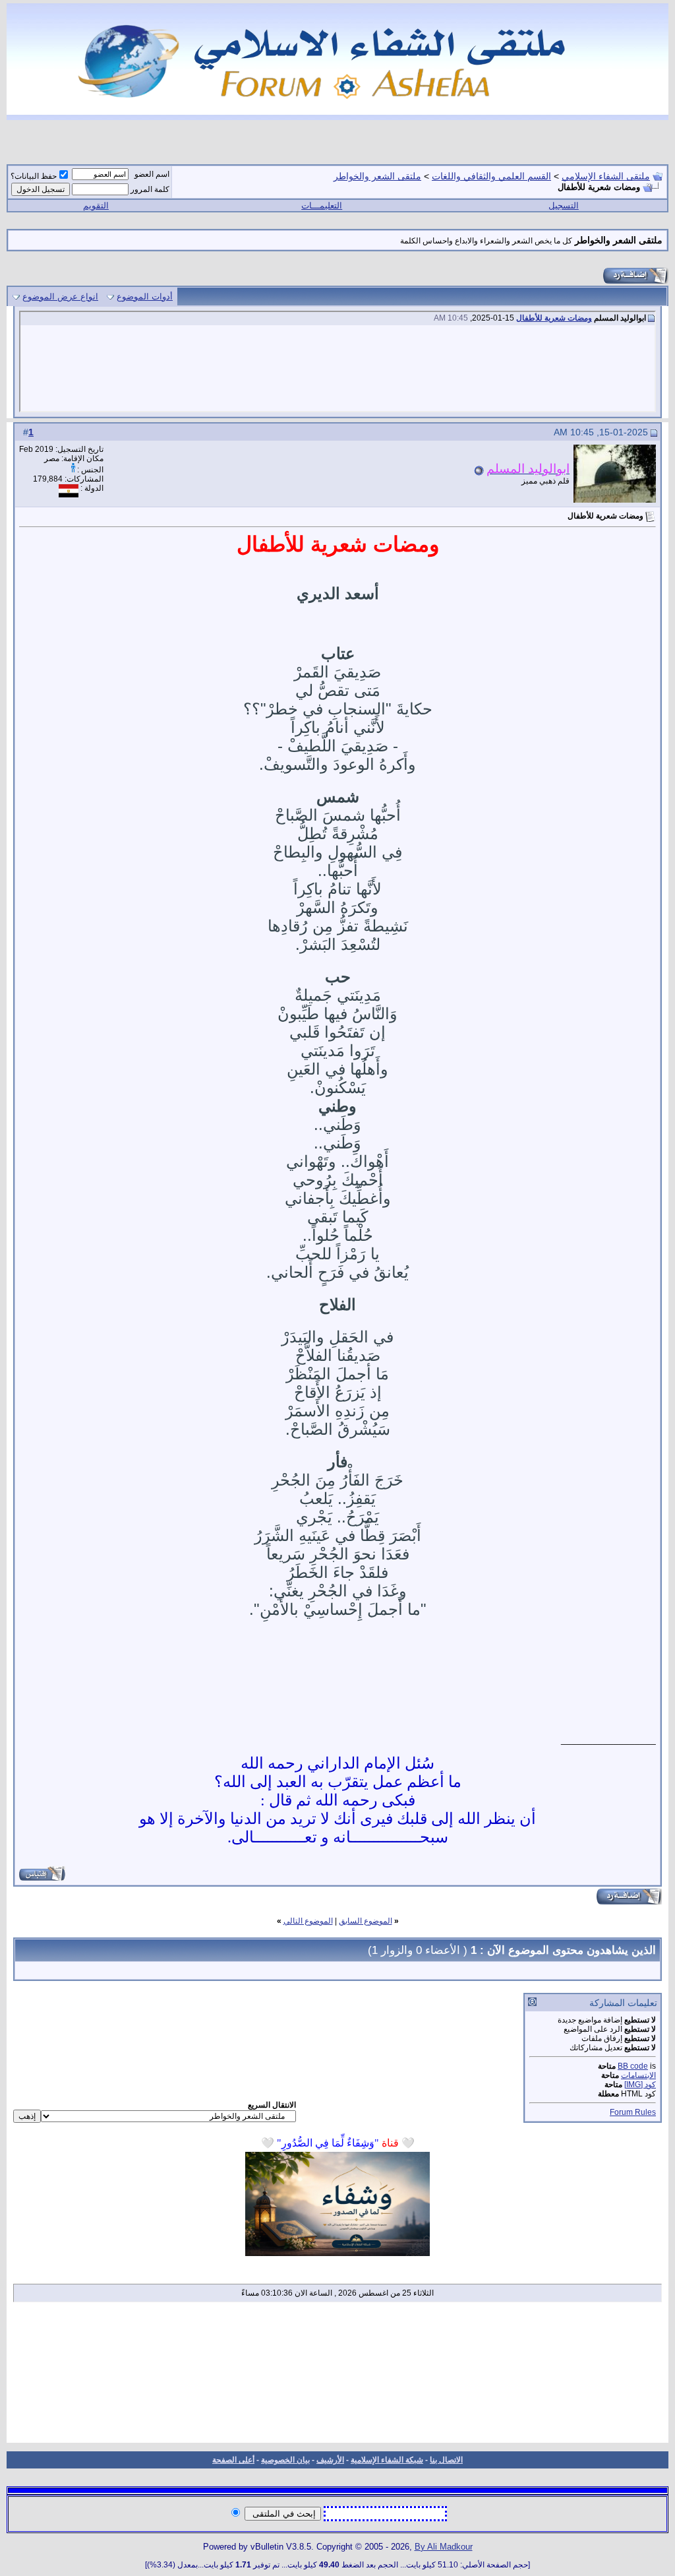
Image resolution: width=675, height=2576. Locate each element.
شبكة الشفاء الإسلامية (387, 2460)
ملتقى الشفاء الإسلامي (606, 176)
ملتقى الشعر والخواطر (377, 176)
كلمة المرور (150, 189)
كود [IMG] (640, 2085)
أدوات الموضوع (145, 297)
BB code (633, 2066)
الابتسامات (638, 2075)
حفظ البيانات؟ (34, 176)
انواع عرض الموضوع (60, 297)
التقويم (96, 205)
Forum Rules (633, 2112)
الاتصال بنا (446, 2460)
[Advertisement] (337, 2377)
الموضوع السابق (366, 1921)
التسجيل (564, 205)
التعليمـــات (322, 205)
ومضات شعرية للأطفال (554, 318)
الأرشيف (330, 2460)
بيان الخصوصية (285, 2460)
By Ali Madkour (444, 2547)
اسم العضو (152, 174)
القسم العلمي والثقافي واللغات (491, 176)
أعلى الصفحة (233, 2460)
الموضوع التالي (308, 1921)
